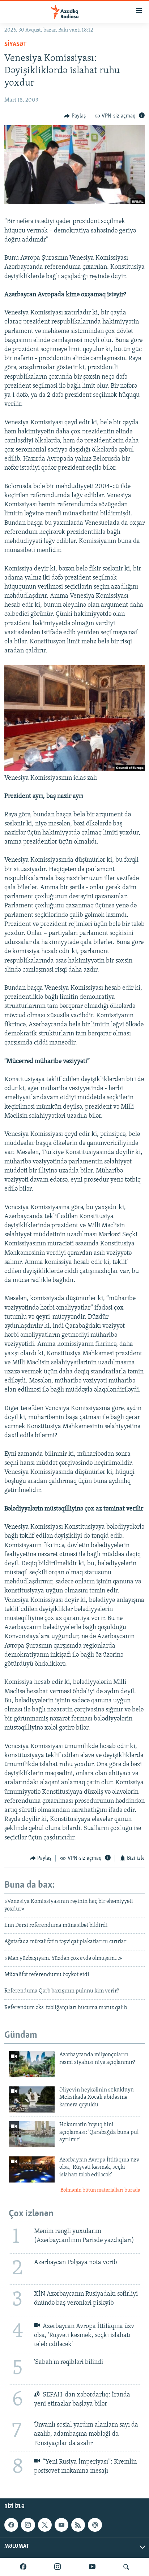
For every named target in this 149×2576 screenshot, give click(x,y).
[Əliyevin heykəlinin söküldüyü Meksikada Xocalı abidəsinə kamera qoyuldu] (32, 2099)
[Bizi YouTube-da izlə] (92, 2567)
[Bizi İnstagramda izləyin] (58, 2567)
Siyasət (16, 45)
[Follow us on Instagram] (28, 2525)
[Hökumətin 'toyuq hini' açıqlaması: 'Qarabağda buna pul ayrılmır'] (32, 2134)
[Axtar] (126, 2567)
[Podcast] (95, 2525)
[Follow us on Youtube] (61, 2525)
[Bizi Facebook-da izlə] (23, 2567)
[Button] (75, 116)
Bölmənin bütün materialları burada (100, 2190)
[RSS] (78, 2525)
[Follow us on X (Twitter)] (45, 2525)
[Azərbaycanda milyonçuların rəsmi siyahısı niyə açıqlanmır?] (32, 2064)
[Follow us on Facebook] (11, 2525)
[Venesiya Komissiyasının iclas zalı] (74, 769)
